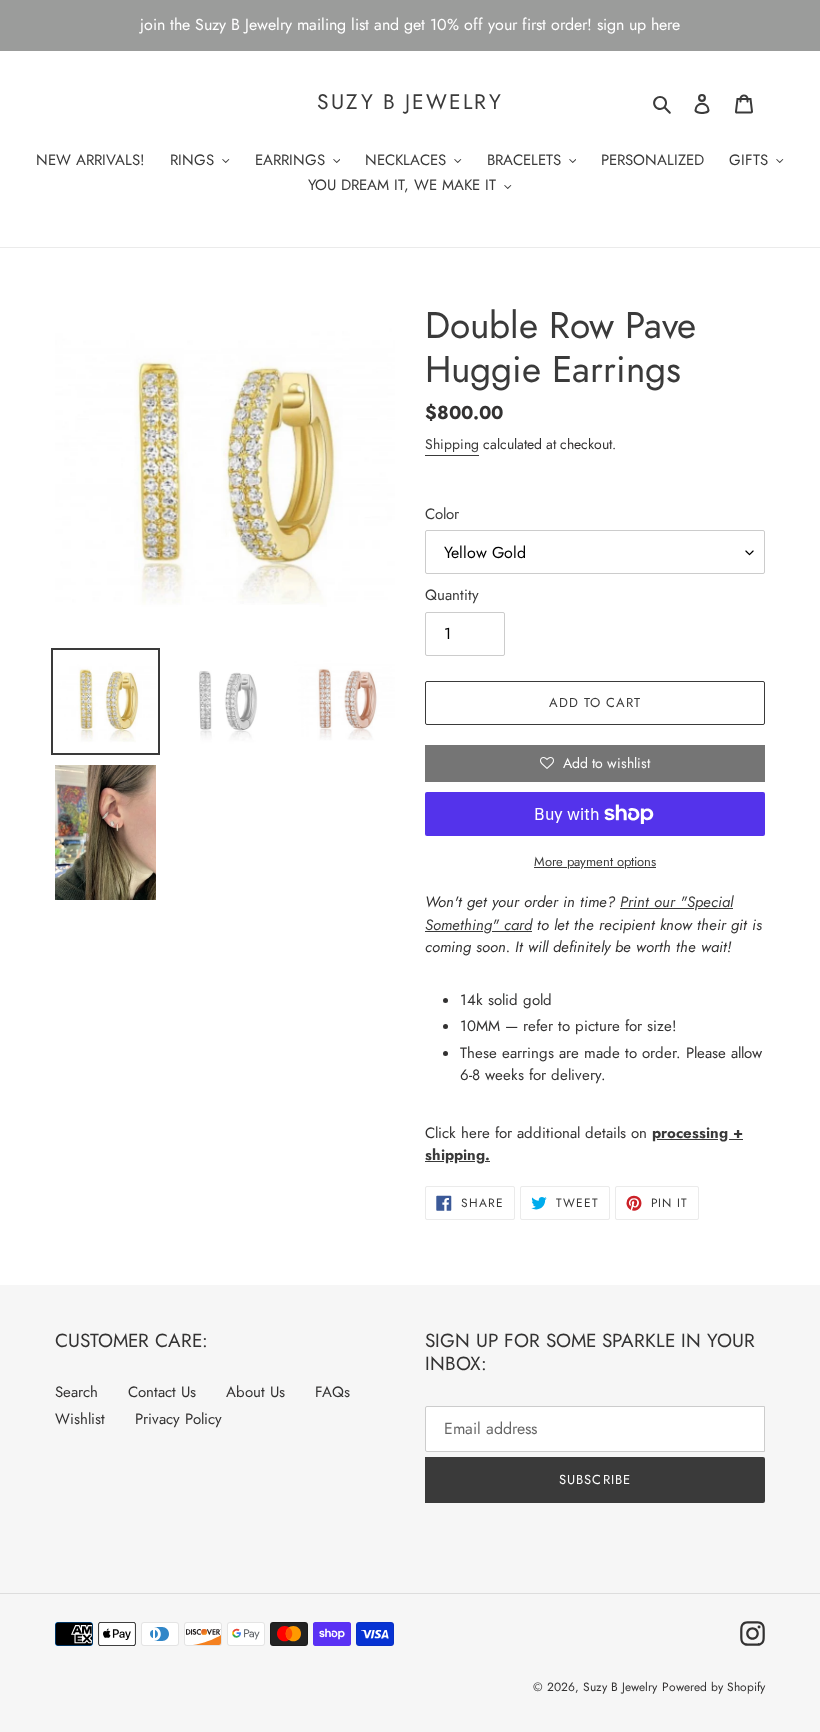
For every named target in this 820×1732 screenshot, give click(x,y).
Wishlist (80, 1419)
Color (442, 514)
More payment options (595, 861)
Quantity (452, 595)
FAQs (332, 1392)
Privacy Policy (178, 1419)
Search (76, 1392)
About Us (255, 1392)
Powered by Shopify (713, 1687)
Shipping (452, 444)
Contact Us (162, 1392)
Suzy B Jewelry (409, 102)
